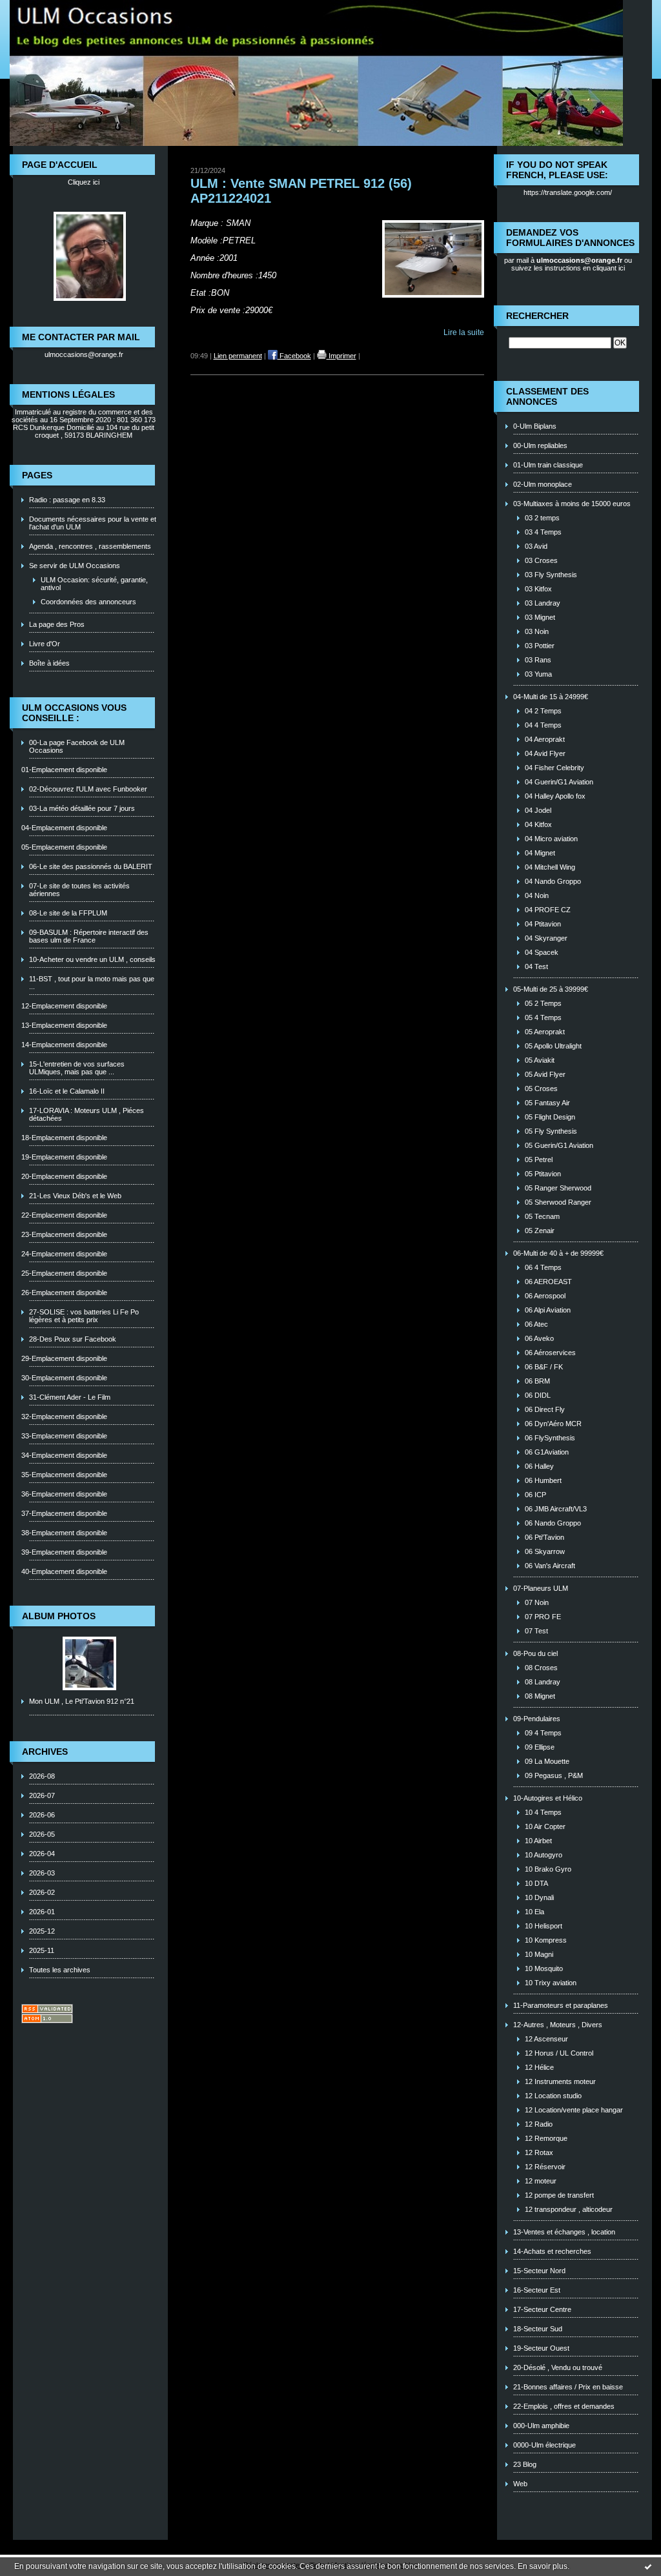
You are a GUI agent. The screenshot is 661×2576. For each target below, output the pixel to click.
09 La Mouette (547, 1761)
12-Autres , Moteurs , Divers (558, 2025)
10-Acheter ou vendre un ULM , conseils (92, 959)
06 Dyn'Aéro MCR (553, 1424)
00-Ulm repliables (540, 445)
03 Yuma (538, 674)
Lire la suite (464, 332)
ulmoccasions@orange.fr (84, 354)
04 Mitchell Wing (550, 867)
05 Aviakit (540, 1060)
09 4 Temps (543, 1733)
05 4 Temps (543, 1017)
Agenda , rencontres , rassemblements (90, 546)
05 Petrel (539, 1160)
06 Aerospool (545, 1296)
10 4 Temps (543, 1812)
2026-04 (42, 1854)
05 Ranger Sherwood (558, 1188)
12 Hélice (539, 2067)
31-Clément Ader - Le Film (70, 1397)
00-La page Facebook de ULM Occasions (77, 746)
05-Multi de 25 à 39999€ (551, 989)
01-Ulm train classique (548, 465)
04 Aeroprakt (545, 739)
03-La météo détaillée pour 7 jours (82, 808)
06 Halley (539, 1466)
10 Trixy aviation (551, 1983)
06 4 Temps (543, 1267)
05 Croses (541, 1089)
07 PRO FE (543, 1617)
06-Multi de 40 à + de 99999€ (558, 1253)
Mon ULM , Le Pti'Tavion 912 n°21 (82, 1701)
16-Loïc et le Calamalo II (67, 1091)
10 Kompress (546, 1940)
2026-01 (42, 1912)
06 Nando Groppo (553, 1523)
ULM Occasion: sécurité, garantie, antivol (94, 584)
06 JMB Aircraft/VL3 (556, 1509)
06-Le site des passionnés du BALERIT (91, 866)
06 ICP (535, 1495)
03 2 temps (542, 518)
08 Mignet (540, 1696)
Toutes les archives (60, 1970)
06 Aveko (539, 1338)
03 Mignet (540, 617)
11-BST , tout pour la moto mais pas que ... (92, 983)
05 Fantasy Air (547, 1103)
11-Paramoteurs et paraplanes (561, 2005)
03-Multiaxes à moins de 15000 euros (572, 504)
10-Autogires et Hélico (548, 1798)
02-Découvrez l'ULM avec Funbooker (88, 789)
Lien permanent (238, 356)
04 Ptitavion (543, 924)
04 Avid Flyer (545, 753)
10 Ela (534, 1912)
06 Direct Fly (545, 1409)
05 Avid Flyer (545, 1074)
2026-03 (42, 1873)
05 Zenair (540, 1231)
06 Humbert (543, 1480)
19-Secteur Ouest (541, 2348)
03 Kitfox (538, 589)
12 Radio (539, 2124)
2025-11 (42, 1950)
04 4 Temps (543, 725)
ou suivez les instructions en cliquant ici (572, 264)
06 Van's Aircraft (550, 1566)
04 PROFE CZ (548, 910)
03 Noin (537, 631)
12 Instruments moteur (560, 2081)
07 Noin (537, 1602)
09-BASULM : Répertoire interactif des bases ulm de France (89, 936)
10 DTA (536, 1883)
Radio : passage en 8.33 (67, 500)
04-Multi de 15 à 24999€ (551, 697)
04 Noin (537, 895)
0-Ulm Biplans (535, 426)
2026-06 (42, 1815)
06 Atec (536, 1324)
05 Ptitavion (543, 1174)
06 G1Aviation (547, 1452)
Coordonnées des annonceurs (88, 602)
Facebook (294, 356)
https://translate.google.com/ (568, 192)
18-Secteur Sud (538, 2329)
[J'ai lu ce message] (648, 2566)
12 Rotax (539, 2152)
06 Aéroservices (550, 1353)
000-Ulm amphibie (541, 2426)
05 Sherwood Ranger (558, 1202)
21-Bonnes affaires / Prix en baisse (568, 2387)
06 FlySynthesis (550, 1438)
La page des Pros (57, 624)
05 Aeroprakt (545, 1032)
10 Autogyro (544, 1855)
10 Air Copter (545, 1826)
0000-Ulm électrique (544, 2445)
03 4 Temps (543, 532)
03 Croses (541, 560)
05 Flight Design (550, 1117)
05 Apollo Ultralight (553, 1046)
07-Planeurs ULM (541, 1588)
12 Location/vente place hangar (574, 2110)
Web (520, 2484)
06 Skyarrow (545, 1551)
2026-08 (42, 1776)
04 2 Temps (543, 711)
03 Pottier (540, 646)
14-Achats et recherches (552, 2251)
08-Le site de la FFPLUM (68, 913)
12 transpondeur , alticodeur (569, 2209)
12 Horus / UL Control (559, 2053)
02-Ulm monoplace (543, 484)
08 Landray (543, 1682)
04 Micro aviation (551, 839)
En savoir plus (543, 2566)
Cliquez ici (84, 182)
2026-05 (42, 1834)
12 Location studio (553, 2096)
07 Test (536, 1631)
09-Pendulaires (537, 1719)
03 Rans (538, 660)
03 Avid (536, 546)
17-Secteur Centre (542, 2309)
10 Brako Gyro (548, 1869)
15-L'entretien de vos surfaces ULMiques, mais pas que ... (77, 1068)
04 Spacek (542, 952)
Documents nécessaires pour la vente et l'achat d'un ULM (93, 523)
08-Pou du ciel (535, 1653)
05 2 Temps (543, 1003)
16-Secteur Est (537, 2290)
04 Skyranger (546, 938)
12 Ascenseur (546, 2039)
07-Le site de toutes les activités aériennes (79, 890)
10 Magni (539, 1954)
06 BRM (537, 1381)
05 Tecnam (542, 1216)
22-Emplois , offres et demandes (564, 2406)
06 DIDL (538, 1395)
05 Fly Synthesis (551, 1131)
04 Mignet (540, 853)
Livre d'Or (45, 644)
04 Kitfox (538, 824)
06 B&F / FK (544, 1367)
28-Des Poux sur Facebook (73, 1339)
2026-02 (42, 1892)
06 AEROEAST (548, 1282)
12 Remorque (546, 2138)
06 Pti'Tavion (544, 1537)
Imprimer (341, 356)
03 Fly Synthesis (551, 575)
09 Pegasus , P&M (554, 1775)
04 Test (536, 966)
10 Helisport (544, 1926)
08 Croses (541, 1668)
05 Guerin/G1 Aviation (559, 1145)
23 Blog (525, 2464)
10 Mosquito (544, 1968)
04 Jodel (538, 810)
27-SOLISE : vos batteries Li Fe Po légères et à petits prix (84, 1316)
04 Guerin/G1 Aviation (559, 782)
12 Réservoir (545, 2167)
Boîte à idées (49, 663)
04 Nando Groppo (553, 881)
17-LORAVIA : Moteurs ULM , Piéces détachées (86, 1114)
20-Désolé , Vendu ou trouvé (558, 2367)
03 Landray (543, 603)
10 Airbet (538, 1841)
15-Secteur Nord (539, 2271)
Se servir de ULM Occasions (75, 566)
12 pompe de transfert (559, 2195)
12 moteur (541, 2181)
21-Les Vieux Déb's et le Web (75, 1196)
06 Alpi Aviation (548, 1310)
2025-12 (42, 1931)
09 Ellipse (540, 1747)
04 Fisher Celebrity (554, 768)
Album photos (59, 1616)
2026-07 (42, 1795)
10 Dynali (539, 1897)
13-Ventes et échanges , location (564, 2232)
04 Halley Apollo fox (555, 796)
